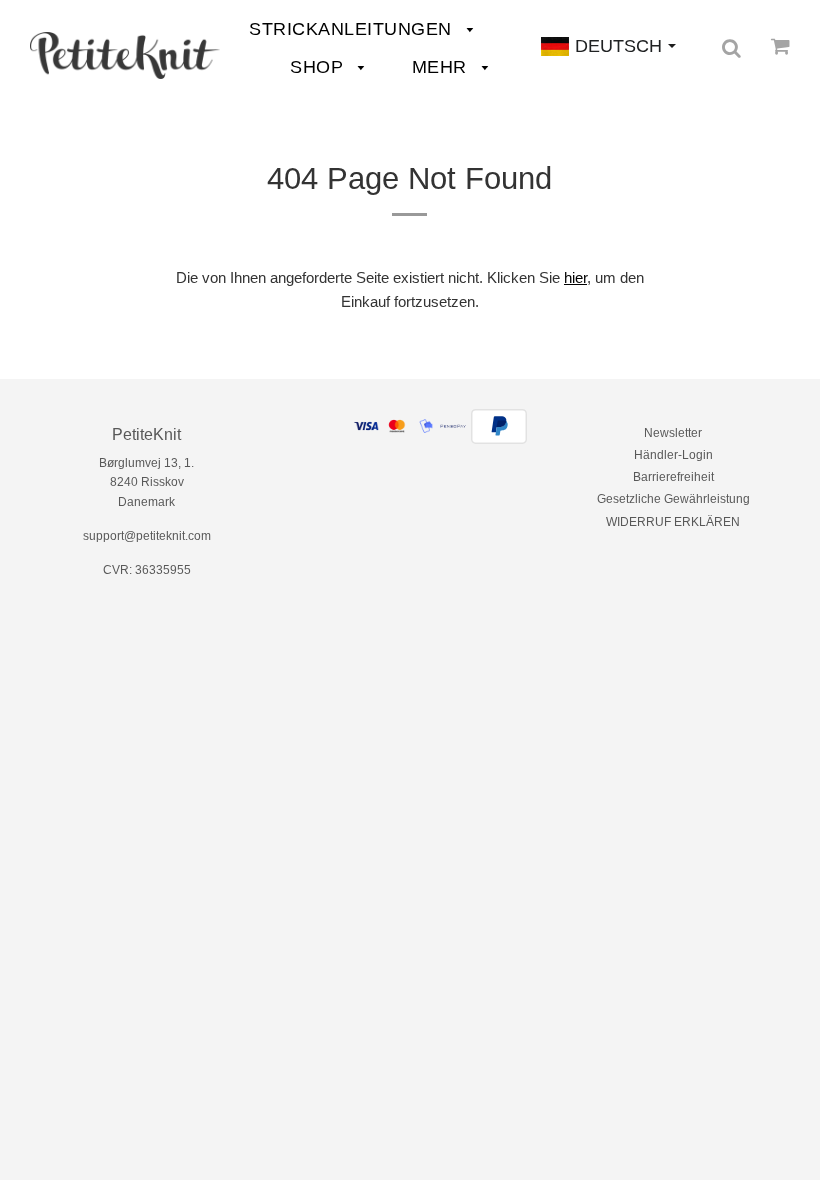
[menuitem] (125, 55)
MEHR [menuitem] (442, 67)
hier (575, 277)
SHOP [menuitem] (319, 67)
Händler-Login (673, 455)
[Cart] (780, 46)
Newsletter (673, 433)
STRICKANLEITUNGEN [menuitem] (353, 29)
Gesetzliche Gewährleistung (673, 499)
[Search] (731, 48)
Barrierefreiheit (673, 477)
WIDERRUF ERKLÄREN (673, 522)
